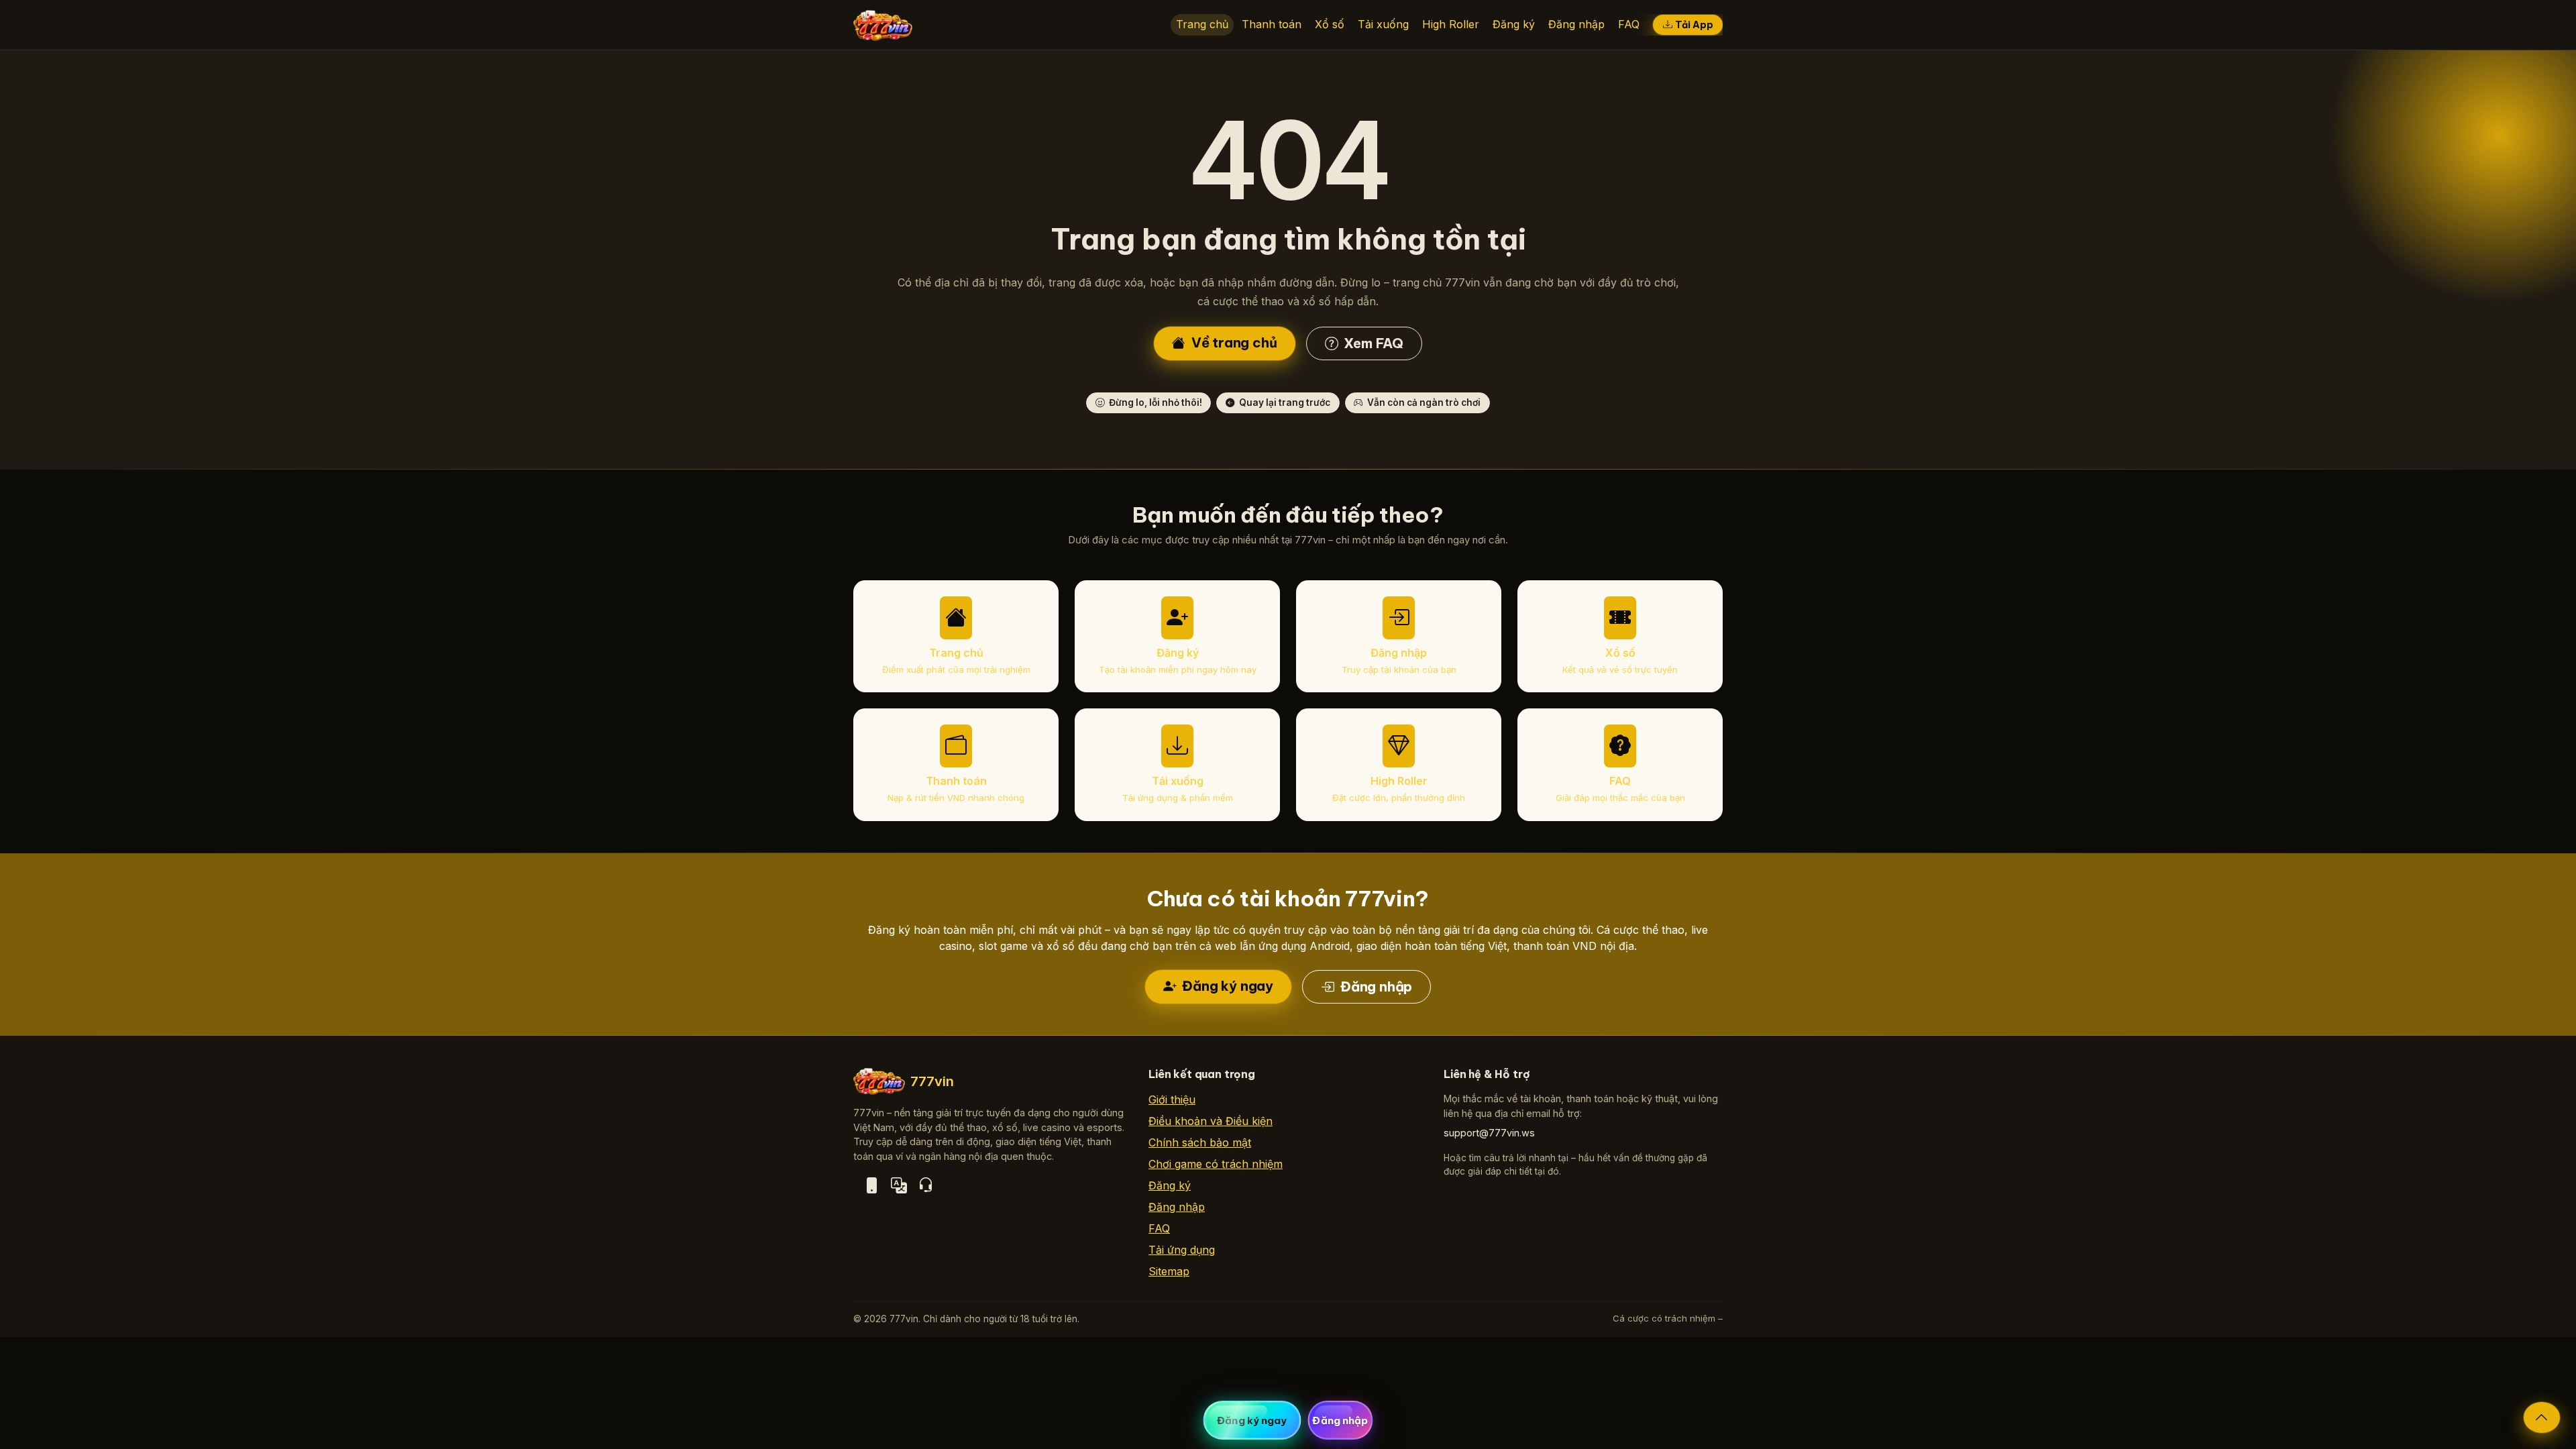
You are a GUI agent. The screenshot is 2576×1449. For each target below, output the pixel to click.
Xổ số (1330, 24)
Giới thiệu (1172, 1099)
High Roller (1451, 24)
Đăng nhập (1576, 24)
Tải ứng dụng (1182, 1250)
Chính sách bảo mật (1200, 1142)
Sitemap (1169, 1271)
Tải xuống (1383, 24)
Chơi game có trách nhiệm (1216, 1164)
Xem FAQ (1372, 343)
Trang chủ (1202, 24)
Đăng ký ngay (1226, 986)
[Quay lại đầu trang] (2542, 1417)
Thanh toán (1272, 24)
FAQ (1629, 24)
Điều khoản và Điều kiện (1211, 1121)
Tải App (1694, 25)
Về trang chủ (1232, 342)
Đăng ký (1514, 24)
